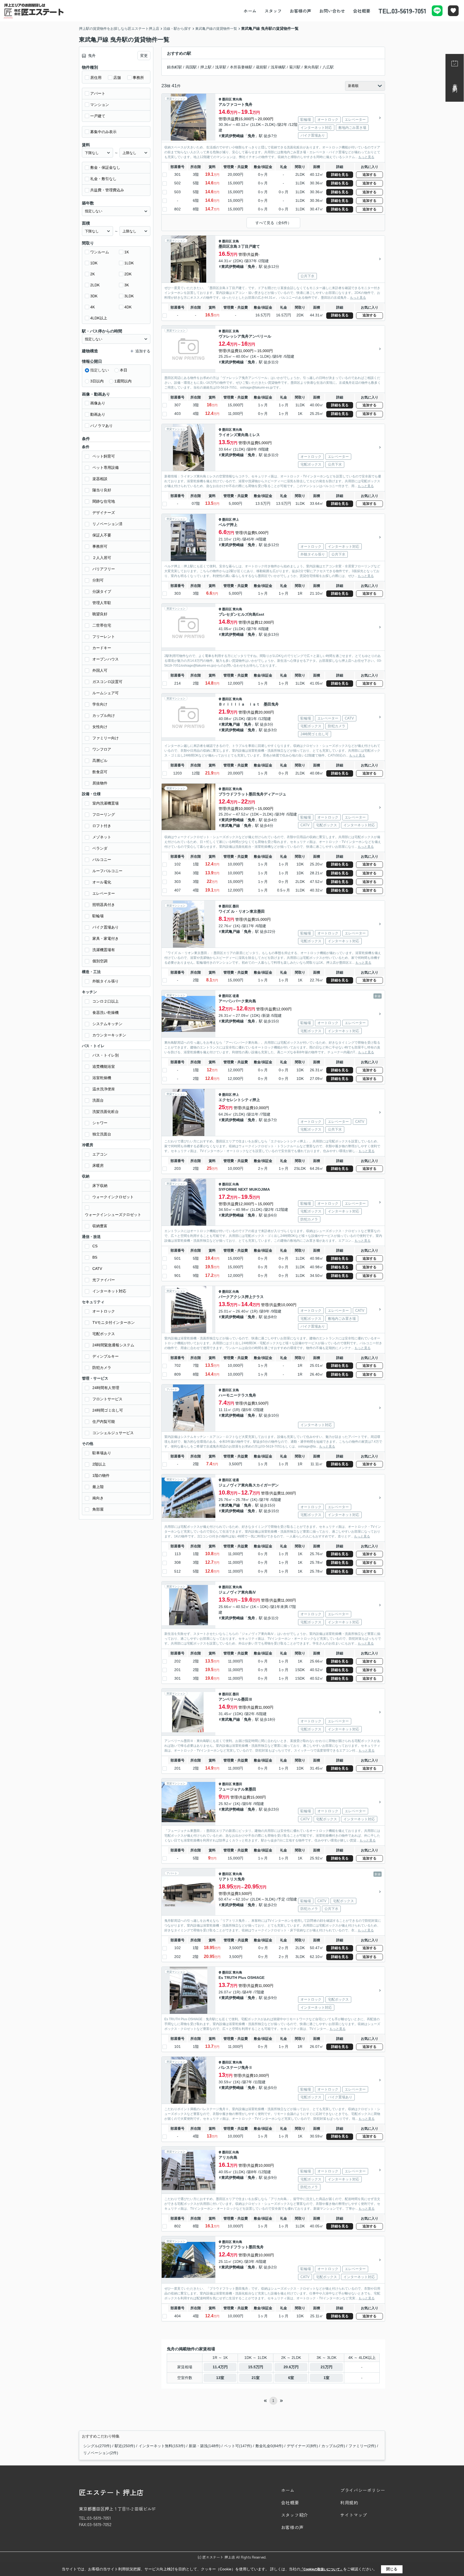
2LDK (95, 285)
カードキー (102, 648)
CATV (97, 1269)
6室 (291, 2378)
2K (93, 274)
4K (93, 307)
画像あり (98, 403)
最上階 (98, 1487)
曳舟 (251, 136)
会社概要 (362, 11)
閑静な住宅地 (104, 501)
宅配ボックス (104, 1334)
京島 (236, 241)
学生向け (100, 704)
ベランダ (100, 848)
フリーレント (104, 637)
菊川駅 (295, 67)
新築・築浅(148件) (205, 2446)
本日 (124, 370)
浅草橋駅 (278, 67)
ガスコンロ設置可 (107, 682)
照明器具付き (104, 905)
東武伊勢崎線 (233, 136)
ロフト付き (102, 826)
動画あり (98, 414)
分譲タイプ (102, 591)
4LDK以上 (99, 318)
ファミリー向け (106, 738)
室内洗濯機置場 (106, 803)
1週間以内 (123, 381)
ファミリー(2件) (362, 2446)
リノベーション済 (107, 524)
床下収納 (100, 1186)
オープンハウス (106, 659)
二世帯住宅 (102, 625)
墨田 (236, 906)
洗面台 (98, 1100)
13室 (220, 2378)
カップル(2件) (333, 2446)
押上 (236, 520)
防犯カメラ (102, 1368)
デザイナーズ (104, 513)
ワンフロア (102, 749)
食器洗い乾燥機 (106, 1013)
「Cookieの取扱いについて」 (322, 2569)
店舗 (117, 78)
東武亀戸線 (231, 724)
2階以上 (99, 1464)
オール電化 (102, 882)
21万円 (327, 2367)
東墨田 (237, 1784)
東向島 (237, 99)
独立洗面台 (102, 1134)
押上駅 (206, 67)
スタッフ (273, 11)
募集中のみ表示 (103, 132)
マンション (100, 105)
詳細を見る (340, 175)
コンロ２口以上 (106, 1001)
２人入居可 (102, 558)
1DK (94, 263)
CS (95, 1246)
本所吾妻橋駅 (241, 67)
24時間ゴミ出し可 (108, 1410)
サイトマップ (354, 2515)
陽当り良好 (102, 490)
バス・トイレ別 (106, 1055)
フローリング (104, 814)
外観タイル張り (106, 981)
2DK (128, 274)
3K (127, 285)
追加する (369, 175)
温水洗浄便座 (104, 1089)
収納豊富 (100, 1226)
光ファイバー (104, 1280)
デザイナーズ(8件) (302, 2446)
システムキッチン (107, 1024)
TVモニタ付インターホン (114, 1322)
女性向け (100, 727)
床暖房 (98, 1165)
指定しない (100, 370)
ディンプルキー (106, 1356)
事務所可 (100, 546)
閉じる (392, 2569)
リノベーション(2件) (101, 2453)
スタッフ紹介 (295, 2515)
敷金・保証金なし (105, 167)
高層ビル (100, 761)
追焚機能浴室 (104, 1066)
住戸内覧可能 (104, 1422)
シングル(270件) (97, 2446)
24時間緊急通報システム (113, 1345)
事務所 (138, 78)
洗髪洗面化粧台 (106, 1112)
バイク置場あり (106, 927)
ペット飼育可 (104, 456)
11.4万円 (220, 2367)
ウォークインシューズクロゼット (113, 1215)
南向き (98, 1498)
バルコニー (102, 860)
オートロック (104, 1311)
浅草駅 (221, 67)
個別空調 (100, 961)
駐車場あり (102, 1453)
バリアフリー (104, 569)
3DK (94, 296)
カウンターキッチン (109, 1035)
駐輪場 (98, 916)
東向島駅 (311, 67)
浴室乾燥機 (102, 1078)
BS (95, 1257)
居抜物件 (100, 783)
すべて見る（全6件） (273, 223)
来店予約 (455, 83)
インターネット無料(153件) (162, 2446)
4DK (128, 307)
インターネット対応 (109, 1291)
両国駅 (191, 67)
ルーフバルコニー (107, 871)
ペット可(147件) (238, 2446)
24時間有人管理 (106, 1388)
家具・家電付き (106, 938)
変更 (144, 56)
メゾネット (102, 837)
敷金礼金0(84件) (269, 2446)
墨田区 (227, 99)
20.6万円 (291, 2367)
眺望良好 (100, 614)
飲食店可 (100, 772)
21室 (256, 2378)
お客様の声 (300, 11)
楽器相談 (100, 479)
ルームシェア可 (106, 693)
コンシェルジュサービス (113, 1433)
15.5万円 (256, 2367)
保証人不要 (102, 535)
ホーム (250, 11)
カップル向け (104, 715)
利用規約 (349, 2502)
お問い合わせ (332, 11)
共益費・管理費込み (107, 190)
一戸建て (98, 116)
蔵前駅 (262, 67)
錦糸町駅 (175, 67)
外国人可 (100, 670)
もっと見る (366, 157)
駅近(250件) (125, 2446)
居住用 (96, 78)
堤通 (236, 996)
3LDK (129, 296)
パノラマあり (102, 426)
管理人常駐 (102, 603)
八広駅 (328, 67)
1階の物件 (101, 1475)
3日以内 (97, 381)
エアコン (100, 1154)
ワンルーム (100, 252)
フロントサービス (107, 1399)
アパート (98, 93)
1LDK (129, 263)
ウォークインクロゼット (113, 1197)
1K (127, 252)
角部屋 (98, 1509)
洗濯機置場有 (104, 950)
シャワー (100, 1123)
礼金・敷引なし (103, 179)
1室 (327, 2378)
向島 (236, 1184)
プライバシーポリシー (363, 2490)
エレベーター (104, 893)
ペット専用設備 (106, 467)
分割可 (98, 580)
